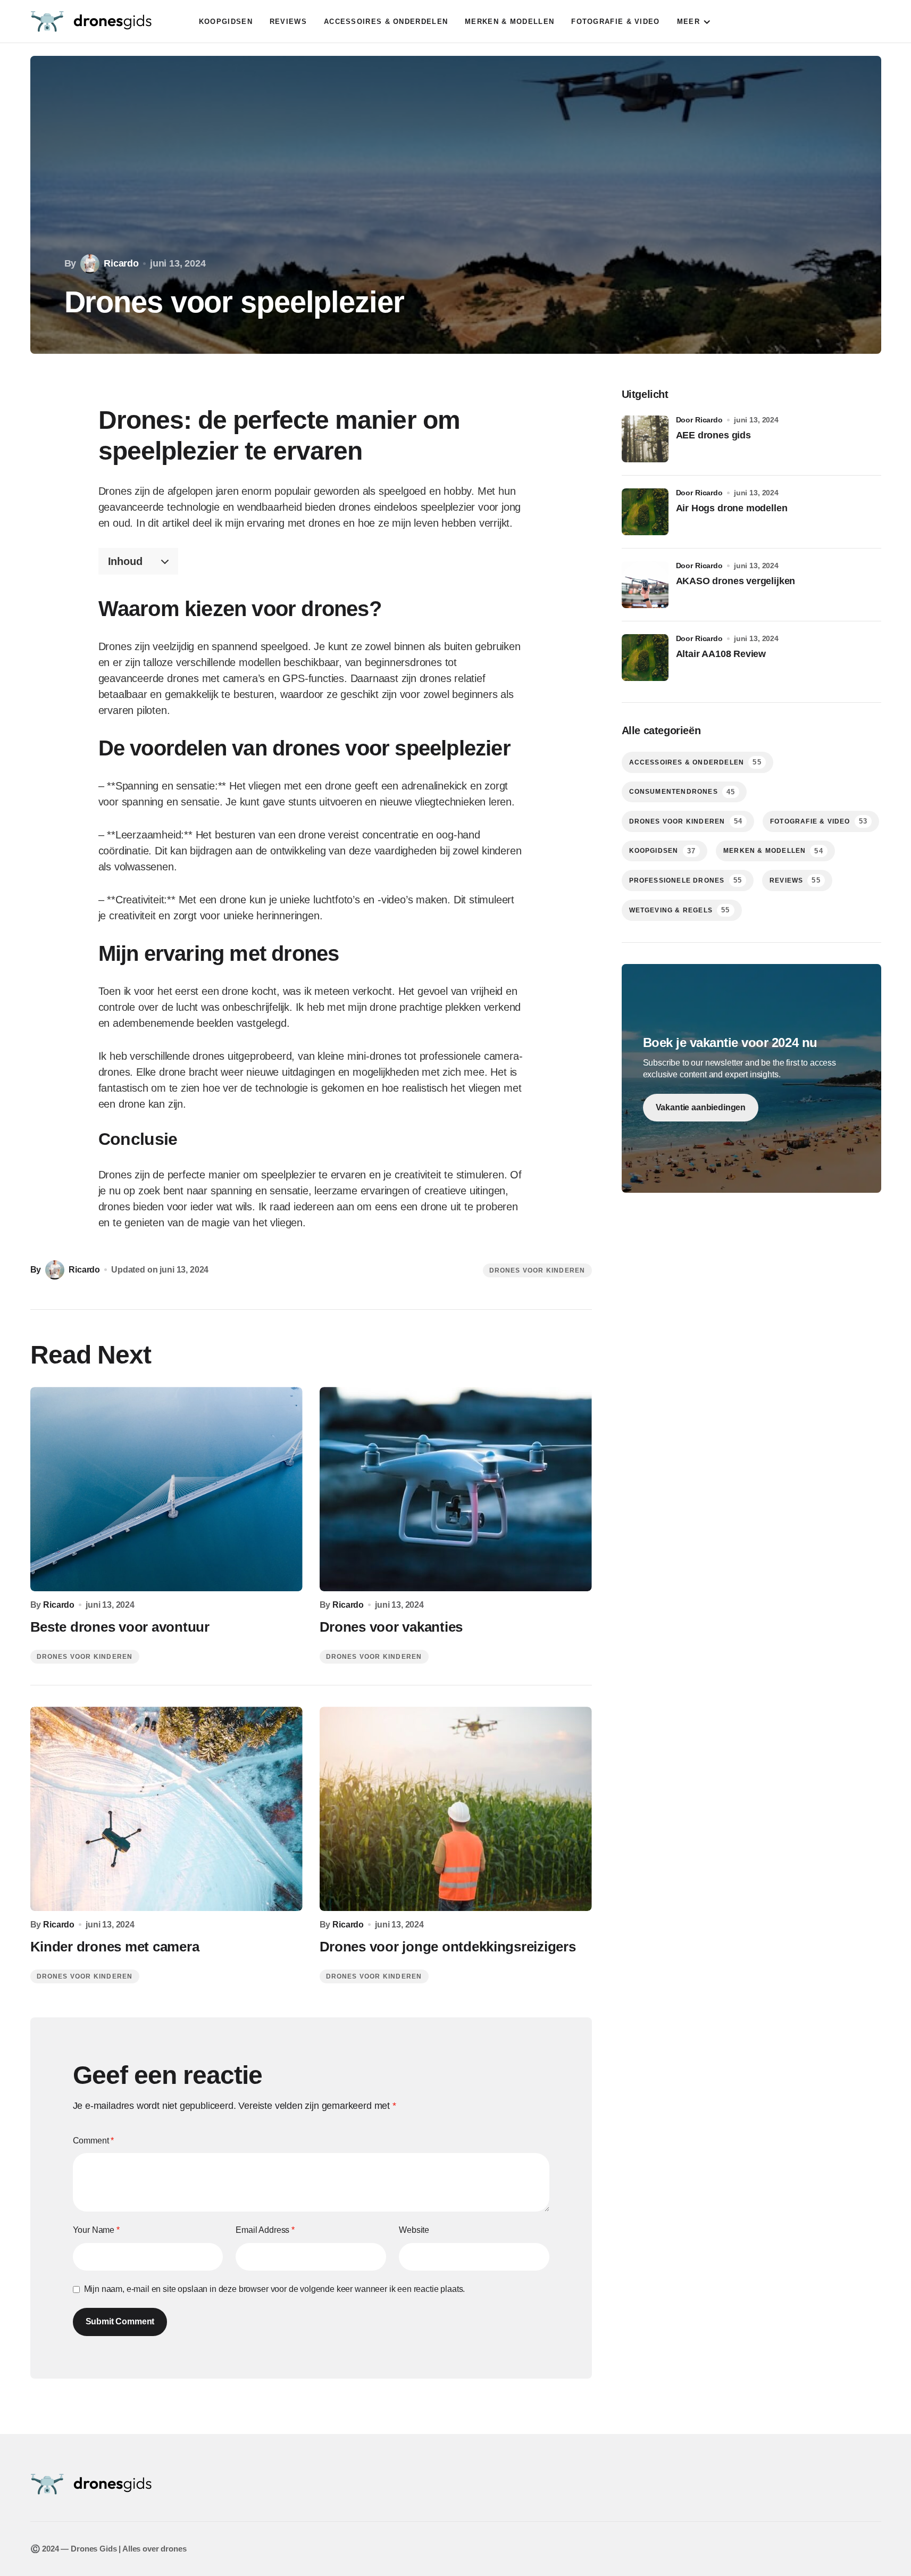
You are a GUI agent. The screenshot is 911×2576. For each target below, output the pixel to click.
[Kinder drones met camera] (166, 1809)
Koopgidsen (662, 851)
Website (414, 2230)
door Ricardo (699, 420)
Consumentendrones (682, 792)
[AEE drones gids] (645, 439)
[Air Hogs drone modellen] (645, 512)
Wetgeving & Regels (680, 910)
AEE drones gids (713, 435)
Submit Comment (120, 2321)
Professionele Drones (686, 880)
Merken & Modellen (773, 851)
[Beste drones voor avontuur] (166, 1489)
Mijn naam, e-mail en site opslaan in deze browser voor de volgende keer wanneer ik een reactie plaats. (275, 2289)
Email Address (265, 2230)
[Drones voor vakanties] (456, 1489)
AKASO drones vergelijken (736, 581)
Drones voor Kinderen (537, 1270)
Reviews (795, 880)
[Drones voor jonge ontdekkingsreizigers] (456, 1809)
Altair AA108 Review (721, 654)
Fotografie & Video (819, 821)
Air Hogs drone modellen (732, 508)
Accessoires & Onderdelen (695, 762)
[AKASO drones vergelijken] (645, 585)
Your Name (96, 2230)
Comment (94, 2141)
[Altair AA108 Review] (645, 658)
